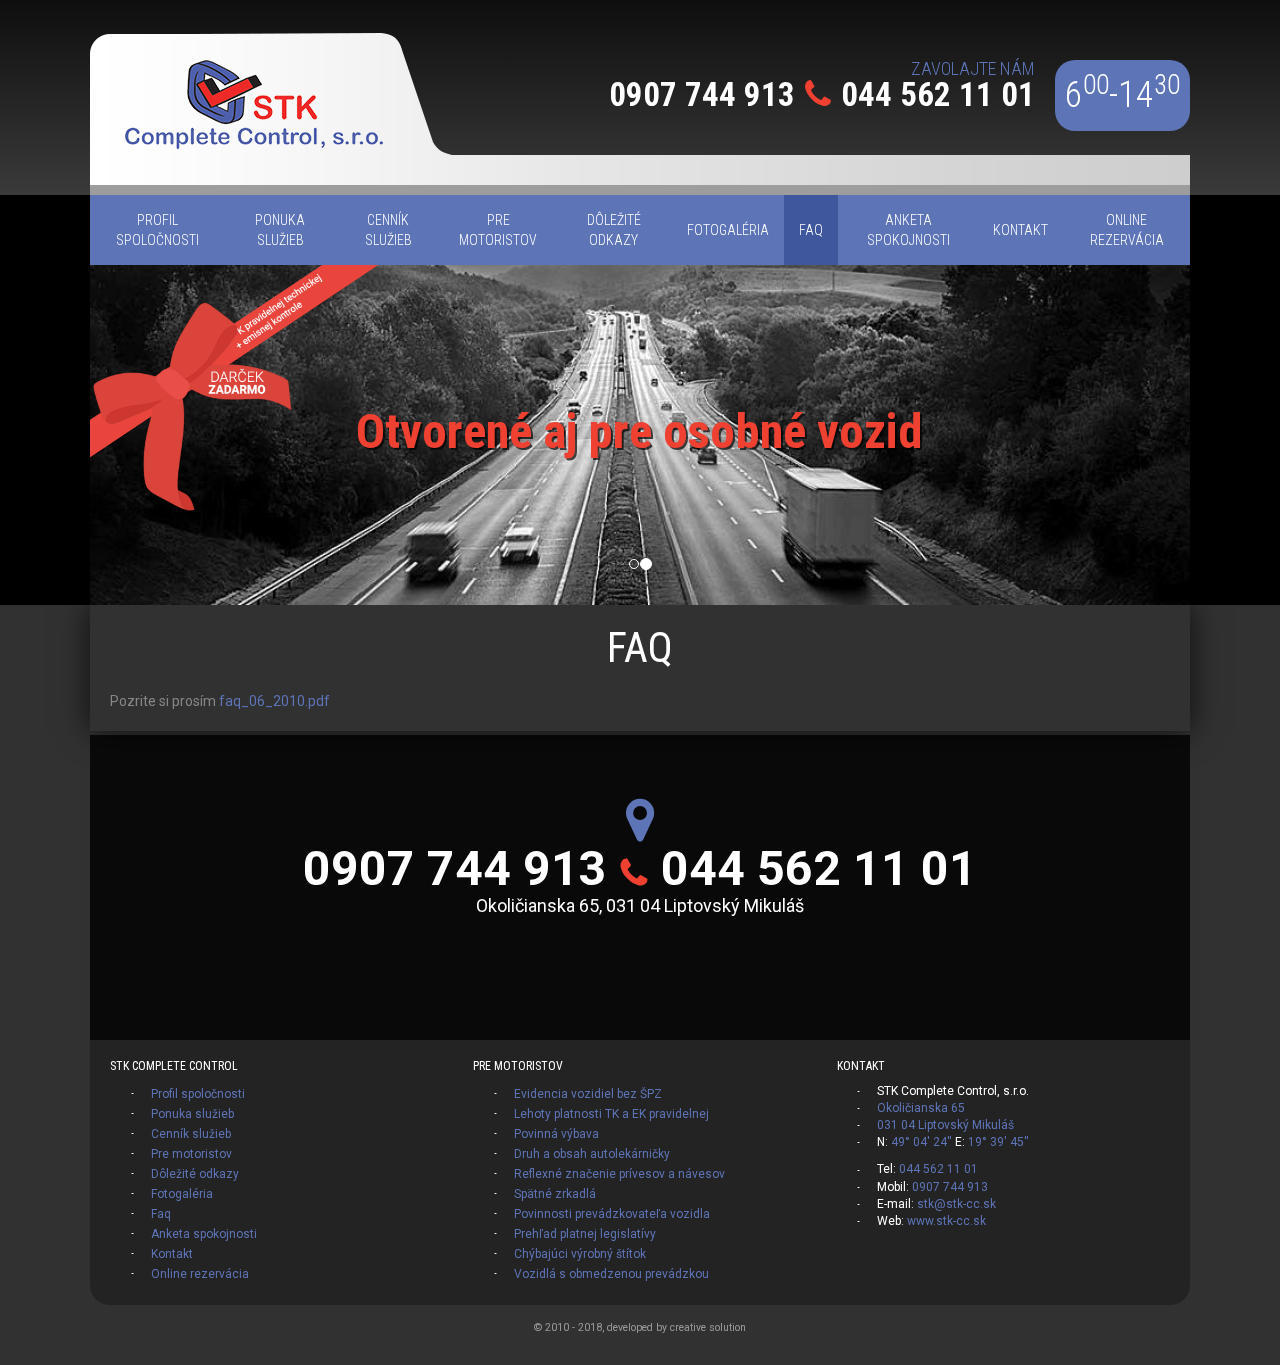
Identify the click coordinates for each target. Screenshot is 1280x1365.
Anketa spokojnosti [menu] (908, 230)
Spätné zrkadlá (555, 1194)
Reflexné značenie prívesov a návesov (619, 1174)
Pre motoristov (191, 1154)
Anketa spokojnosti (204, 1234)
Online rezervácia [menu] (1127, 230)
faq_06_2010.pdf (274, 701)
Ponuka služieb (192, 1114)
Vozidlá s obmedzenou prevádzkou (611, 1274)
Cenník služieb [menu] (388, 230)
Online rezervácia (200, 1274)
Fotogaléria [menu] (728, 230)
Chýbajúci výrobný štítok (580, 1254)
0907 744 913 (702, 94)
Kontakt (172, 1254)
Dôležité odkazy (195, 1174)
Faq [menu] (811, 230)
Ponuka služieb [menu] (280, 230)
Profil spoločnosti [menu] (157, 230)
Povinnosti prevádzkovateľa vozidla (612, 1214)
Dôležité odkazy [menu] (614, 230)
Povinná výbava (556, 1134)
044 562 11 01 (938, 94)
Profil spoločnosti (198, 1094)
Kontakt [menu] (1020, 230)
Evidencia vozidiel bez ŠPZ (588, 1094)
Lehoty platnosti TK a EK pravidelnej (611, 1114)
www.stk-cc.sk (946, 1221)
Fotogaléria (182, 1194)
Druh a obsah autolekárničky (592, 1154)
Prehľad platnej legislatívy (585, 1234)
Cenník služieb (191, 1134)
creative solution (708, 1327)
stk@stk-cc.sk (956, 1204)
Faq (161, 1214)
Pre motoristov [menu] (498, 230)
